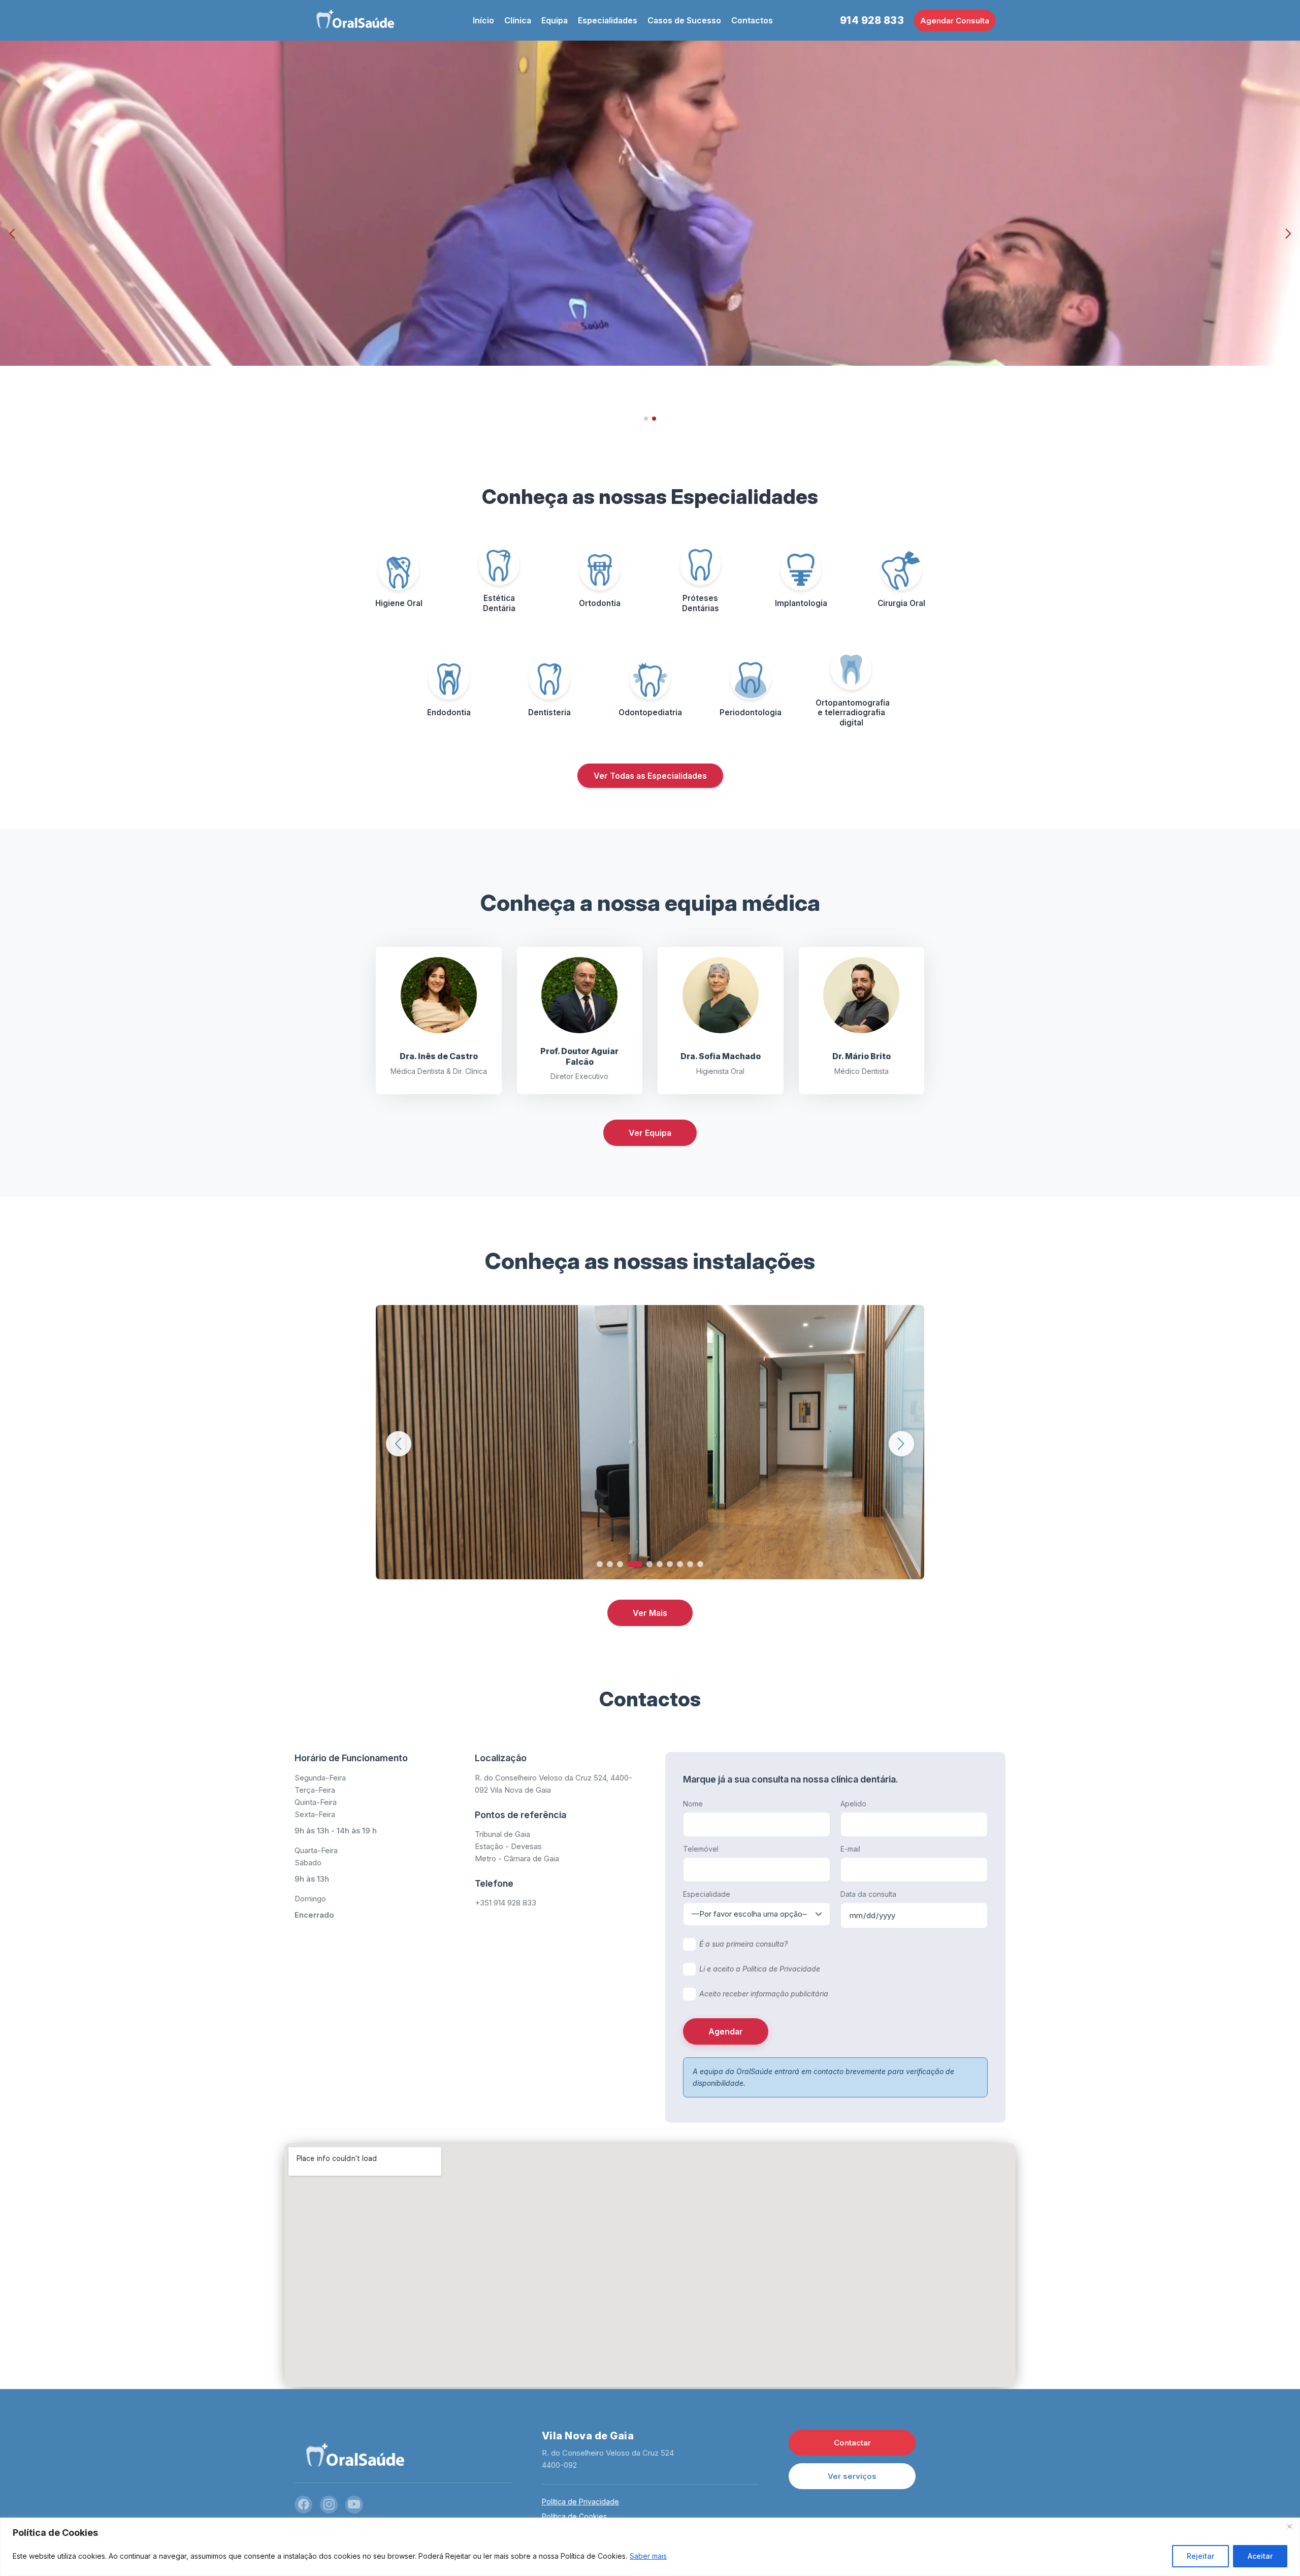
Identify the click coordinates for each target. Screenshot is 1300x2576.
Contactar (852, 2443)
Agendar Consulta (955, 21)
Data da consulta (868, 1894)
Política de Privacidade (580, 2502)
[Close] (1289, 2526)
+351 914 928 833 (506, 1903)
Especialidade (707, 1894)
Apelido (853, 1804)
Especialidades (608, 20)
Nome (693, 1804)
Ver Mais (650, 1613)
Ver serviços (852, 2476)
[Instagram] (329, 2505)
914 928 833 (872, 20)
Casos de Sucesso (684, 20)
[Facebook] (303, 2505)
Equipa (555, 20)
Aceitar (1260, 2556)
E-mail (850, 1849)
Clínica (518, 20)
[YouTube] (354, 2505)
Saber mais (648, 2556)
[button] (12, 234)
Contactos (752, 20)
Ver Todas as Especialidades (650, 776)
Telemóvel (701, 1849)
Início (483, 20)
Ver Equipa (650, 1133)
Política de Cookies (574, 2516)
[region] (650, 2547)
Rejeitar (1200, 2556)
